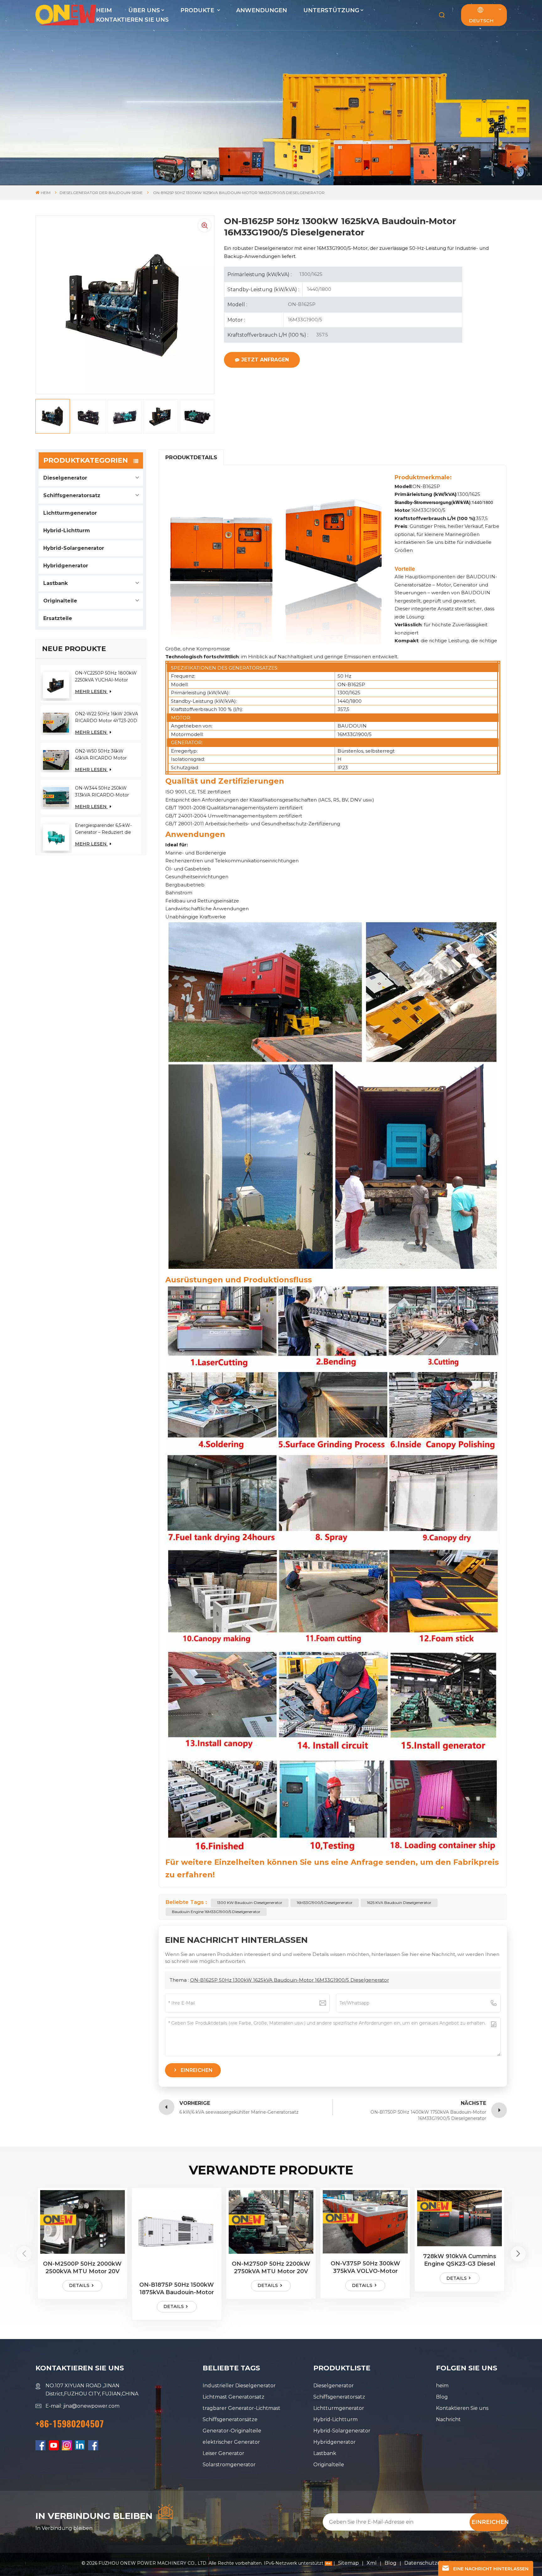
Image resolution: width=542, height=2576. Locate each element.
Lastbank (56, 583)
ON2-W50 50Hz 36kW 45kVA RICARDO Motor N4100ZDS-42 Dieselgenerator (101, 755)
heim (442, 2386)
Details (79, 2285)
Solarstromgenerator (229, 2465)
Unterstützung (331, 10)
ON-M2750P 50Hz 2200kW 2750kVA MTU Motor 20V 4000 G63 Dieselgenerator (271, 2268)
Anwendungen (262, 10)
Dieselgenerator (65, 478)
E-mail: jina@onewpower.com (82, 2406)
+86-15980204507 (70, 2424)
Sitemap (349, 2563)
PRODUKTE (198, 10)
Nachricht (448, 2419)
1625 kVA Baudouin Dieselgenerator (399, 1903)
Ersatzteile (58, 618)
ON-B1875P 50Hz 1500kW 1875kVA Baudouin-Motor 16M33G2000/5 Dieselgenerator (177, 2289)
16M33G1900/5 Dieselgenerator (325, 1903)
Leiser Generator (223, 2453)
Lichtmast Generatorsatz (234, 2397)
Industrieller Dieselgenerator (239, 2386)
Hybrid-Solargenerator (74, 548)
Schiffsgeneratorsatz (72, 495)
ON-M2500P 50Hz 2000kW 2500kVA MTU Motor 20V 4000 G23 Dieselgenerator (82, 2268)
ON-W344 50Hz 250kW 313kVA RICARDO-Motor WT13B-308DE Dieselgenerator (102, 792)
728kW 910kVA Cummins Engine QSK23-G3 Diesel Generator (460, 2260)
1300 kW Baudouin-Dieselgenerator (250, 1903)
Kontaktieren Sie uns (132, 20)
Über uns (144, 10)
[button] (518, 2254)
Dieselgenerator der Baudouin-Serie (101, 193)
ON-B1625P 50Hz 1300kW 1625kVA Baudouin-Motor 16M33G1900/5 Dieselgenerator (290, 1980)
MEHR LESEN (91, 691)
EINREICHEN (489, 2522)
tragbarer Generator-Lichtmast (242, 2408)
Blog (442, 2397)
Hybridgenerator (66, 566)
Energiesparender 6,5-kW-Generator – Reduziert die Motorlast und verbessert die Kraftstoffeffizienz (106, 829)
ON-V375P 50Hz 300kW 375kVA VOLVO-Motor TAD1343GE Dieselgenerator (365, 2267)
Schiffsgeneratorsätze (230, 2419)
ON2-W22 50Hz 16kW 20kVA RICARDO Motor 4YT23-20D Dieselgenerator (106, 718)
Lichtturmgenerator (70, 513)
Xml (372, 2563)
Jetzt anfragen (265, 360)
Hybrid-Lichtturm (67, 531)
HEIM (104, 10)
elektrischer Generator (231, 2442)
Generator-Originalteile (232, 2431)
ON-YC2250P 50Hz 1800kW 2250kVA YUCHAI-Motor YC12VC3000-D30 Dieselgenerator (106, 677)
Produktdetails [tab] (191, 457)
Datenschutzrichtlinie (432, 2563)
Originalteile (60, 601)
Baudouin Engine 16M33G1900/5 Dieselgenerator (216, 1912)
